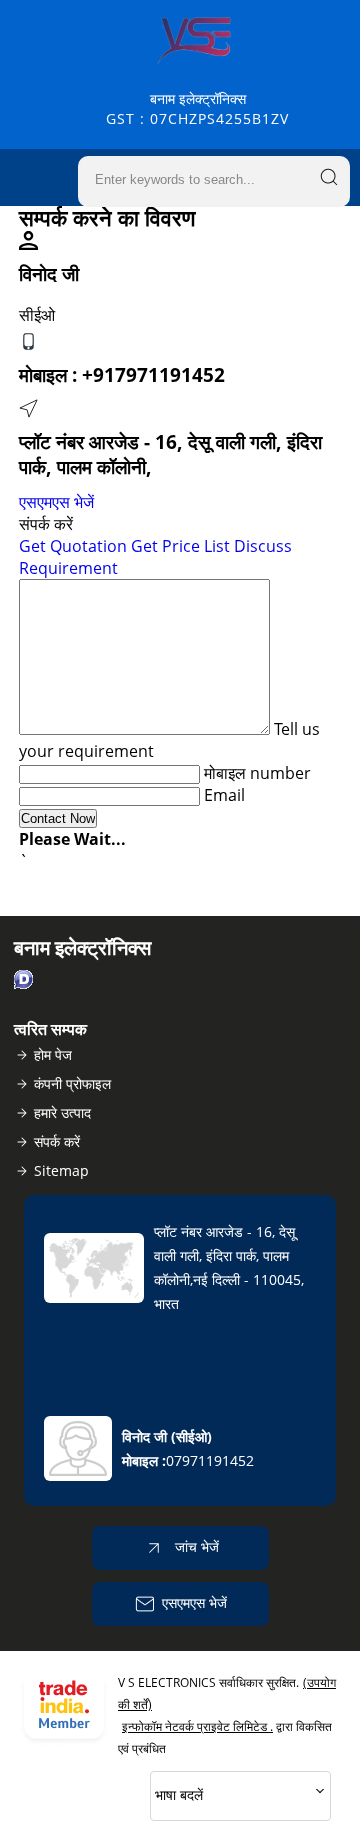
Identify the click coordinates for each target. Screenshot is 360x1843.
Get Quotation (73, 546)
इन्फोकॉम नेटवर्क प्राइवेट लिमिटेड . (197, 1726)
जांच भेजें (195, 1546)
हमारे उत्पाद (62, 1112)
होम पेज (53, 1054)
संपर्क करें (57, 1141)
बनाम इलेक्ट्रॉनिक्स (197, 108)
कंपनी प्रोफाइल (72, 1083)
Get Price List (180, 546)
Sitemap (61, 1170)
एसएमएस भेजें (56, 502)
